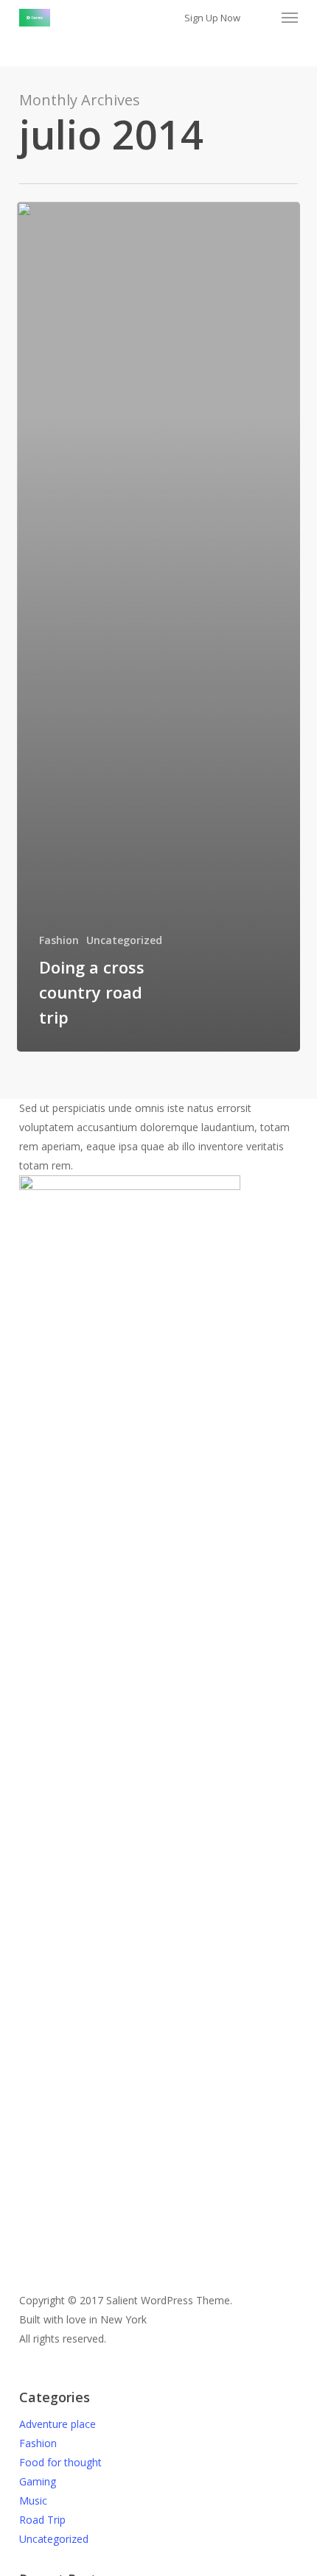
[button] (290, 18)
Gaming (38, 2481)
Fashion (59, 940)
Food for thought (60, 2462)
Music (33, 2501)
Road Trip (42, 2520)
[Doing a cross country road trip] (158, 627)
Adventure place (58, 2424)
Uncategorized (124, 940)
